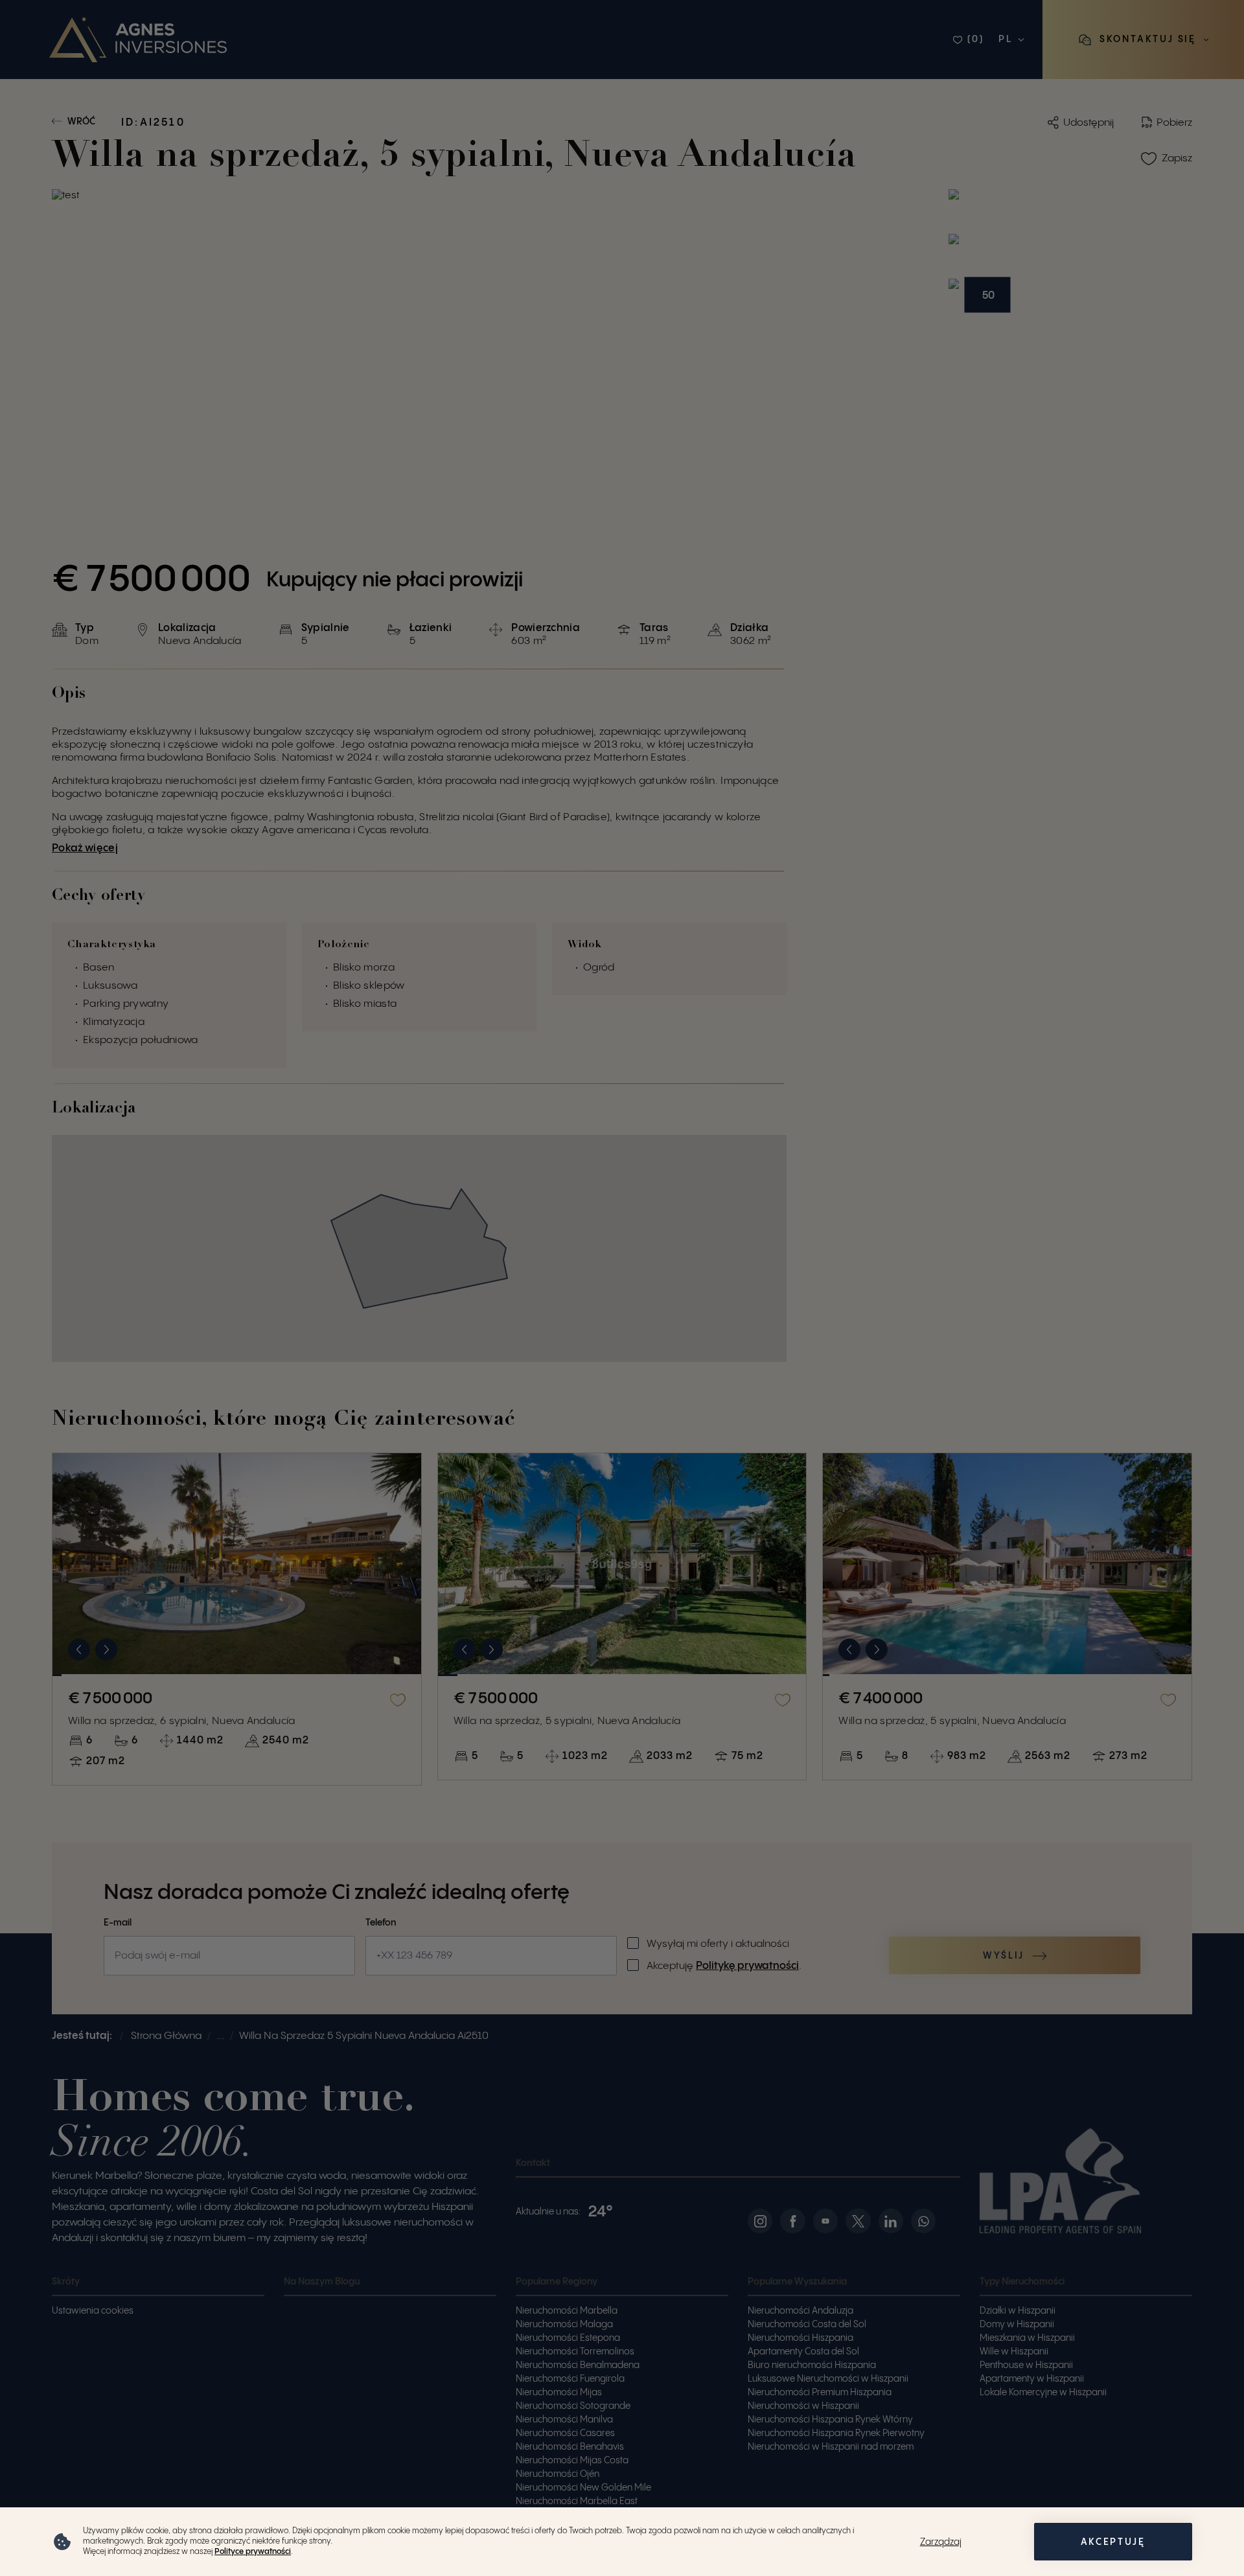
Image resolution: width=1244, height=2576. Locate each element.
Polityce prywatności (253, 2552)
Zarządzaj (941, 2542)
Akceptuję (1113, 2542)
